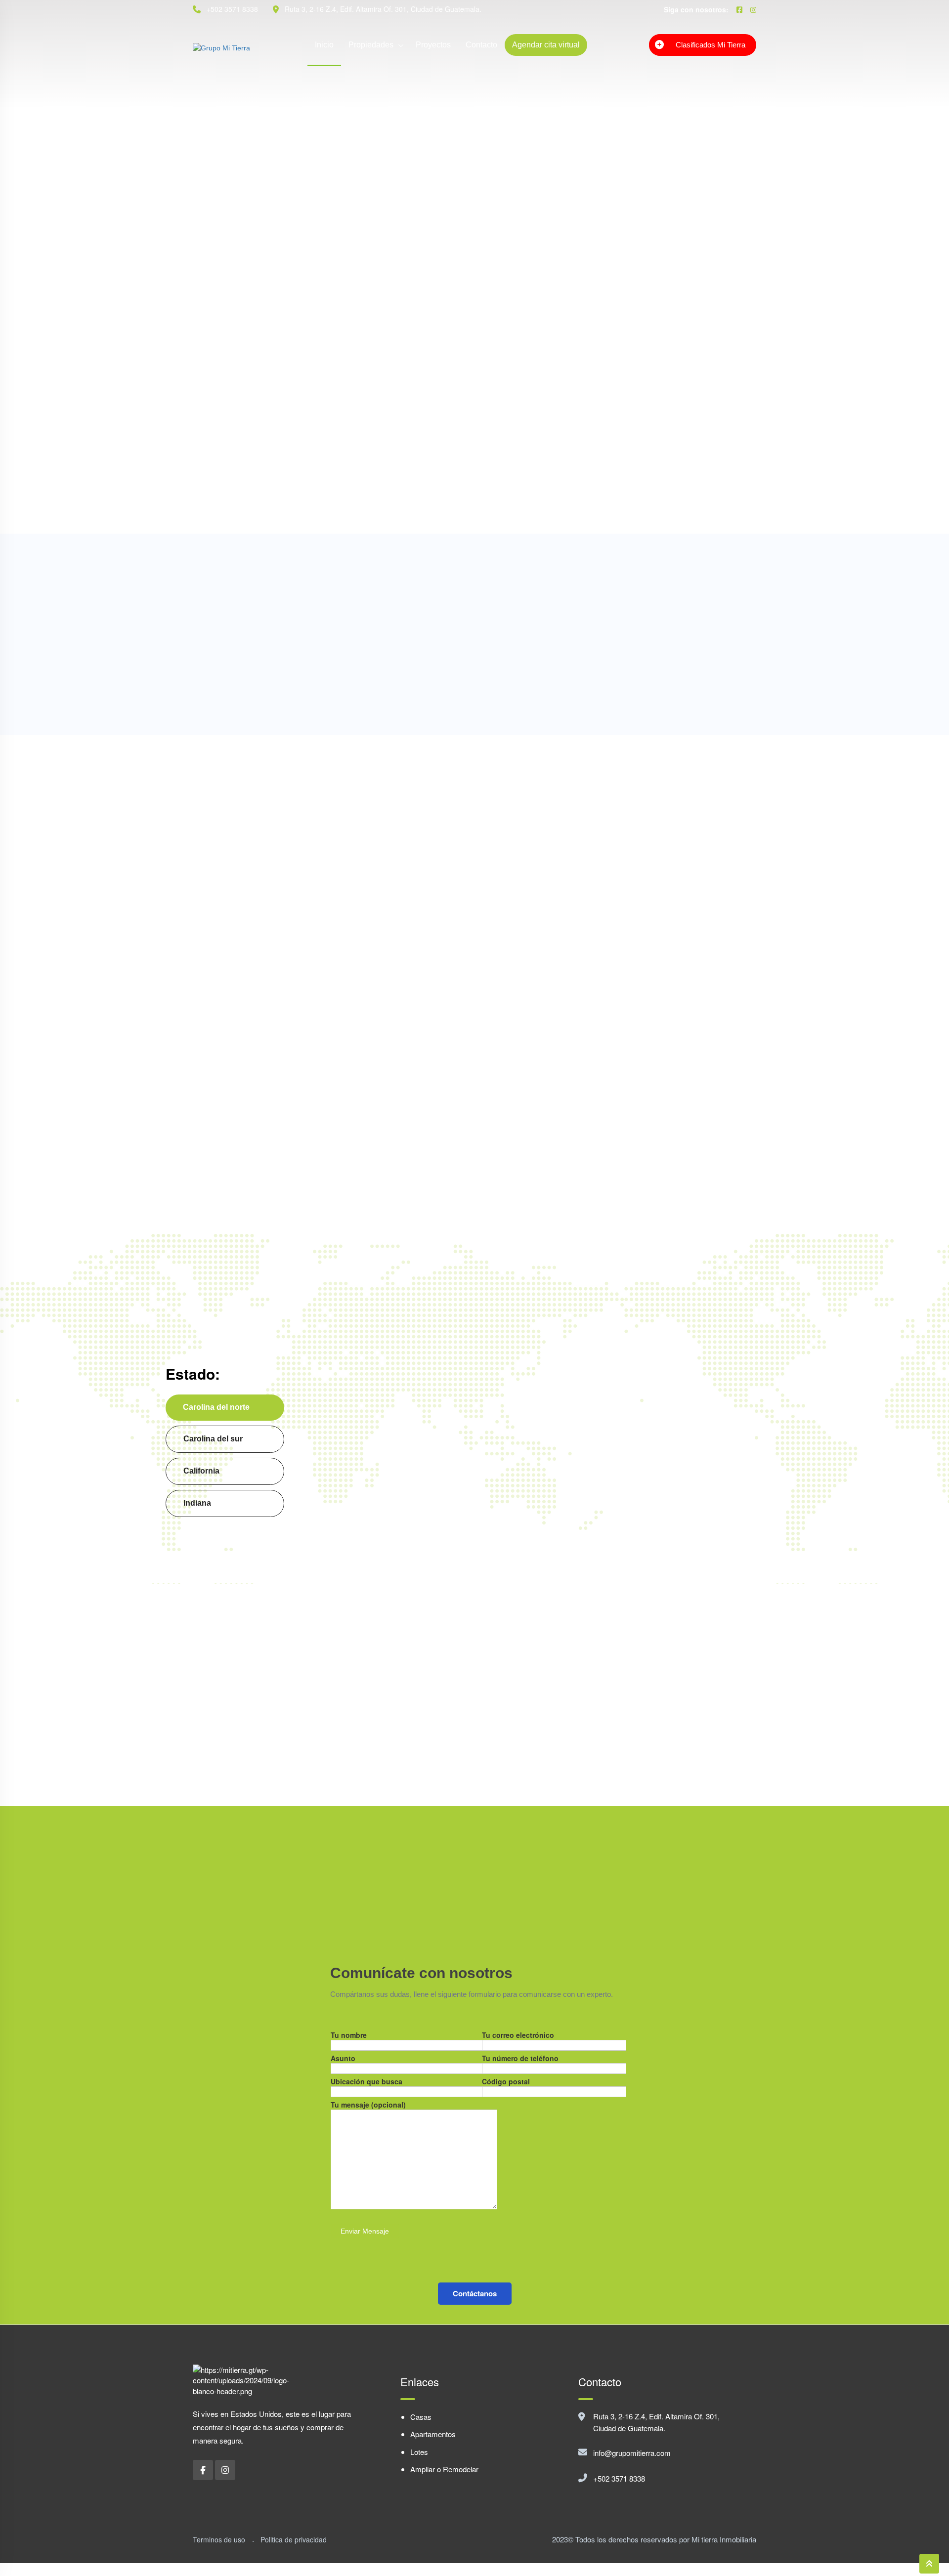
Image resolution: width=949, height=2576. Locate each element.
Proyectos (433, 45)
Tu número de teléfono (520, 2058)
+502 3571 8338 (619, 2478)
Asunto (343, 2058)
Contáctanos (475, 2293)
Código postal (506, 2081)
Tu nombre (349, 2035)
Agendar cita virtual (546, 45)
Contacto (481, 45)
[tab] (225, 1408)
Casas (421, 2417)
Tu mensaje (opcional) (368, 2105)
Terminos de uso (219, 2539)
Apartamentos (433, 2434)
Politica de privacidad (294, 2539)
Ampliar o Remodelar (444, 2469)
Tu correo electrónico (518, 2035)
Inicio (324, 45)
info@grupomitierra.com (632, 2453)
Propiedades (371, 45)
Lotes (419, 2452)
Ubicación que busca (367, 2081)
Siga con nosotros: (696, 9)
